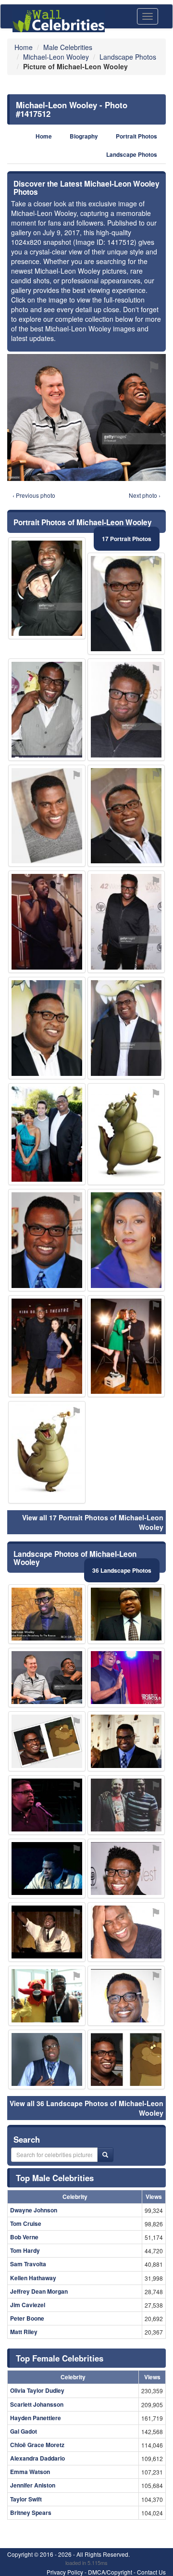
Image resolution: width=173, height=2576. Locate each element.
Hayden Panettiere (36, 2418)
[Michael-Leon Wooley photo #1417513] (126, 710)
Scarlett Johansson (37, 2404)
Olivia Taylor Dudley (37, 2390)
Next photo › (145, 495)
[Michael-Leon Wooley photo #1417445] (126, 1932)
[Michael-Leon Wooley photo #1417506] (47, 1614)
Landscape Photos (132, 155)
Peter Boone (27, 2318)
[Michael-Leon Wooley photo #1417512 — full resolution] (86, 417)
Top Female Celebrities (60, 2358)
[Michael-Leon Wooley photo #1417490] (47, 1805)
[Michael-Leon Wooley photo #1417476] (47, 710)
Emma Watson (30, 2472)
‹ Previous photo (34, 495)
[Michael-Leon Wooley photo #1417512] (47, 1678)
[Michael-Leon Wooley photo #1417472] (47, 922)
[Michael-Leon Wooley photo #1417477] (47, 1028)
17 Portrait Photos (127, 539)
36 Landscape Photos (122, 1570)
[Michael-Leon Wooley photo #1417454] (47, 1932)
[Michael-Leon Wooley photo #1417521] (47, 816)
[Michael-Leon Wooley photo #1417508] (126, 1741)
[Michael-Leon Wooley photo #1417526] (47, 2059)
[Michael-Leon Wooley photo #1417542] (47, 1452)
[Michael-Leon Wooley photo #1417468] (126, 604)
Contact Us (151, 2572)
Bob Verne (24, 2237)
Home (44, 136)
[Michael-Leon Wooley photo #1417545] (47, 1995)
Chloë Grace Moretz (37, 2445)
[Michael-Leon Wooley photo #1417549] (126, 1678)
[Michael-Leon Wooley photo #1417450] (126, 1869)
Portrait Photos (136, 136)
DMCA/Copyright (110, 2572)
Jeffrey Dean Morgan (39, 2291)
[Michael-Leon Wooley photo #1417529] (126, 1346)
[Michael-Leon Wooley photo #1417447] (126, 1614)
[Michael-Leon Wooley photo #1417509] (47, 1346)
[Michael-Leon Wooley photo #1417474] (47, 1741)
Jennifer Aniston (33, 2485)
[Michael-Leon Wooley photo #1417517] (126, 1028)
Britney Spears (31, 2513)
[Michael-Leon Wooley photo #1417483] (126, 922)
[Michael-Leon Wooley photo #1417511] (126, 1805)
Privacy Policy (65, 2572)
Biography (84, 136)
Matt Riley (24, 2332)
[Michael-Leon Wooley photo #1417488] (126, 1240)
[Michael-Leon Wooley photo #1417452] (126, 1995)
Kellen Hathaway (33, 2278)
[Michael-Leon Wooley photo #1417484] (126, 2059)
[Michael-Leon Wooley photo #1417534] (47, 1134)
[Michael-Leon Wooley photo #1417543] (126, 1134)
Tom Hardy (25, 2250)
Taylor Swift (26, 2499)
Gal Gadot (24, 2431)
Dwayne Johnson (34, 2210)
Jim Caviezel (28, 2305)
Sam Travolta (28, 2264)
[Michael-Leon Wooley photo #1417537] (47, 588)
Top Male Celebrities (55, 2178)
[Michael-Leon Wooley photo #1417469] (126, 816)
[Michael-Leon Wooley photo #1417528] (47, 1869)
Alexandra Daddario (37, 2458)
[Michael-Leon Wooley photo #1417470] (47, 1240)
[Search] (105, 2155)
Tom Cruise (26, 2223)
